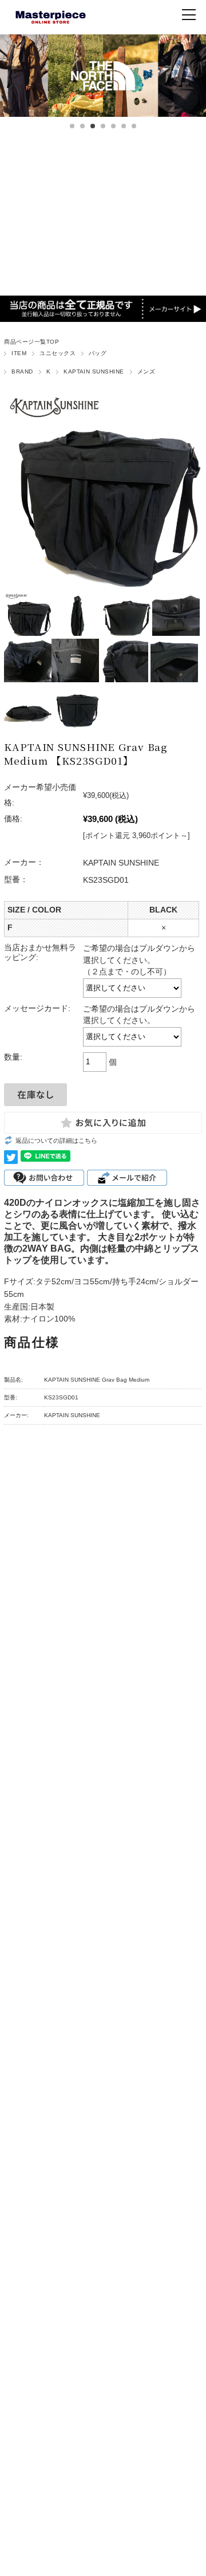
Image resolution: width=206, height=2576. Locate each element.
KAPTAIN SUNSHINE (94, 371)
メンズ (146, 371)
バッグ (98, 353)
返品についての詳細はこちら (56, 1140)
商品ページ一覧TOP (31, 342)
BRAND (22, 371)
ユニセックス (58, 353)
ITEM (19, 353)
